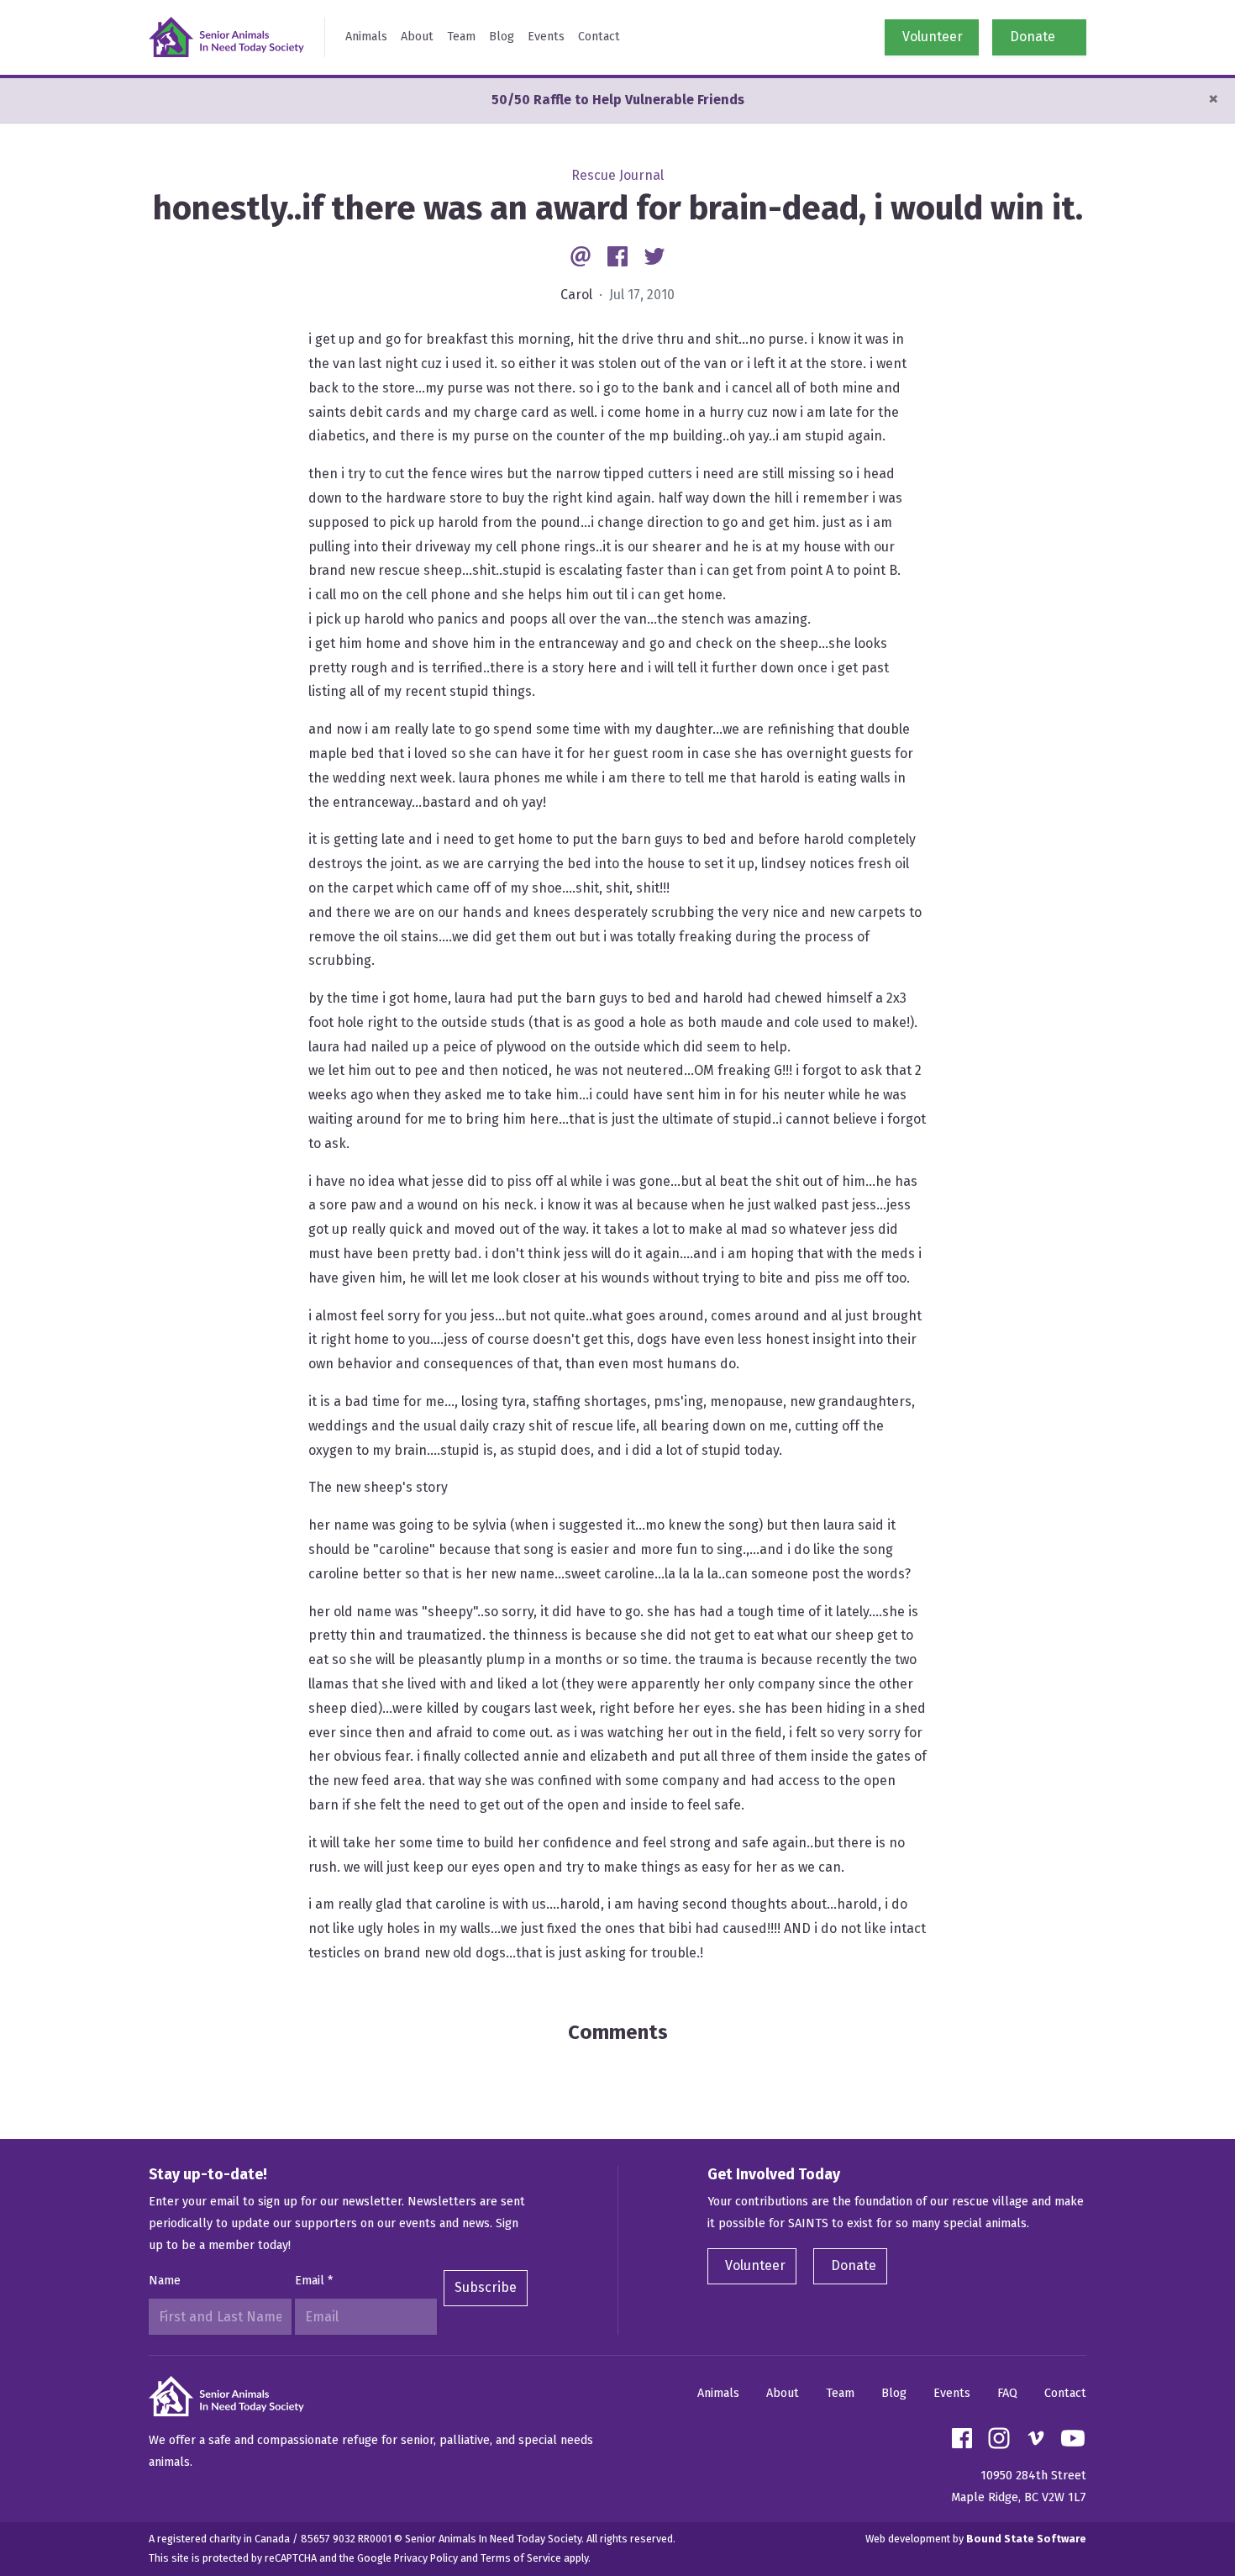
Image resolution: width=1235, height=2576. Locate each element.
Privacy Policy (426, 2558)
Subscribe (486, 2287)
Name (165, 2281)
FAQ (1007, 2393)
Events (546, 37)
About (417, 37)
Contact (599, 37)
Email (314, 2281)
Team (461, 37)
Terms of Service (521, 2558)
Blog (502, 37)
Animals (366, 37)
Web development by (976, 2539)
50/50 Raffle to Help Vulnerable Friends (618, 100)
